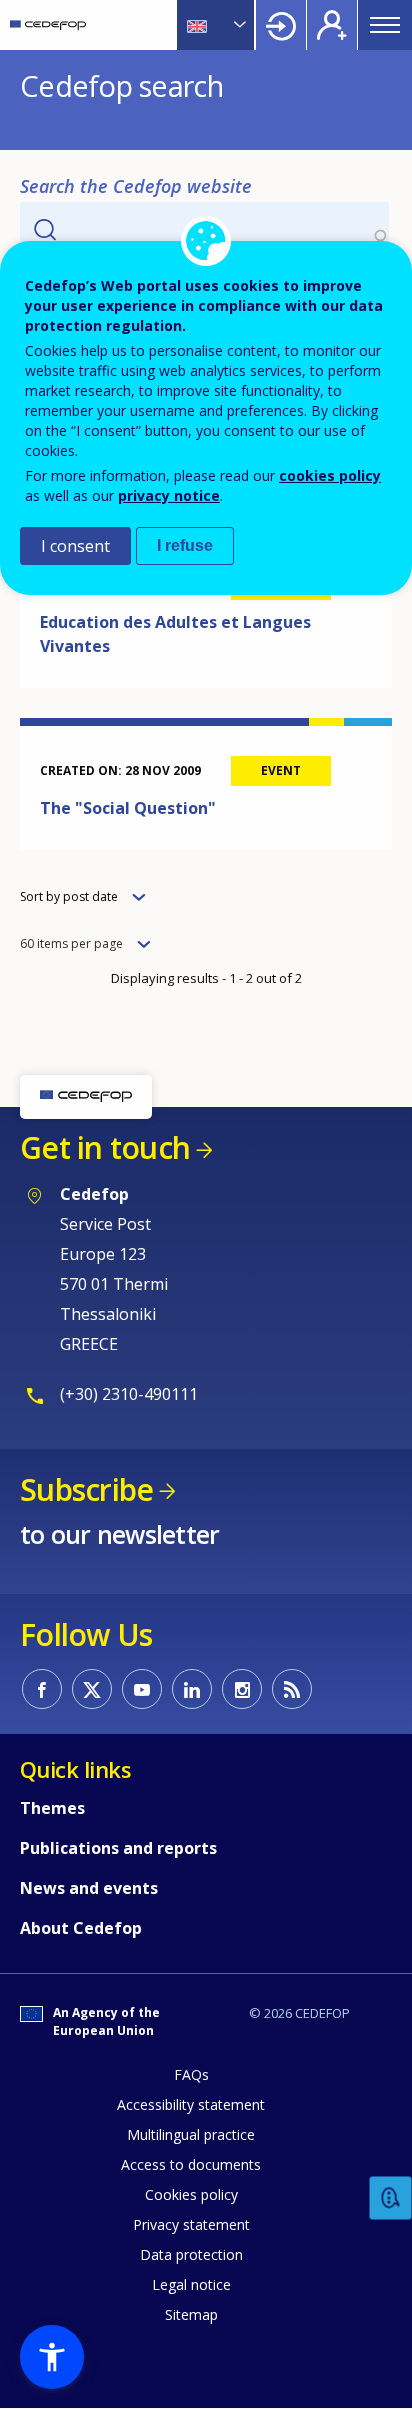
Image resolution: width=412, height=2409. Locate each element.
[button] (52, 2357)
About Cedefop (81, 1928)
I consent (75, 546)
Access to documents (191, 2164)
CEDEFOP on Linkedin (192, 1689)
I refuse (185, 545)
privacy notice (169, 495)
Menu (385, 25)
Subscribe (86, 1489)
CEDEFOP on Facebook (42, 1689)
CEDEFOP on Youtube (142, 1689)
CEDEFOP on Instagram (242, 1689)
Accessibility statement (191, 2104)
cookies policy (330, 475)
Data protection (191, 2254)
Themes (52, 1808)
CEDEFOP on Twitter (92, 1689)
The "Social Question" (128, 808)
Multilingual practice (191, 2134)
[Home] (48, 25)
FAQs (191, 2074)
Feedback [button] (391, 2198)
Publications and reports (118, 1848)
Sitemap (191, 2314)
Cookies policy (191, 2194)
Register (332, 25)
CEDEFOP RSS (292, 1689)
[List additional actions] (238, 25)
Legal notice (191, 2284)
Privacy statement (191, 2224)
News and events (89, 1888)
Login (281, 25)
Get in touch (105, 1147)
